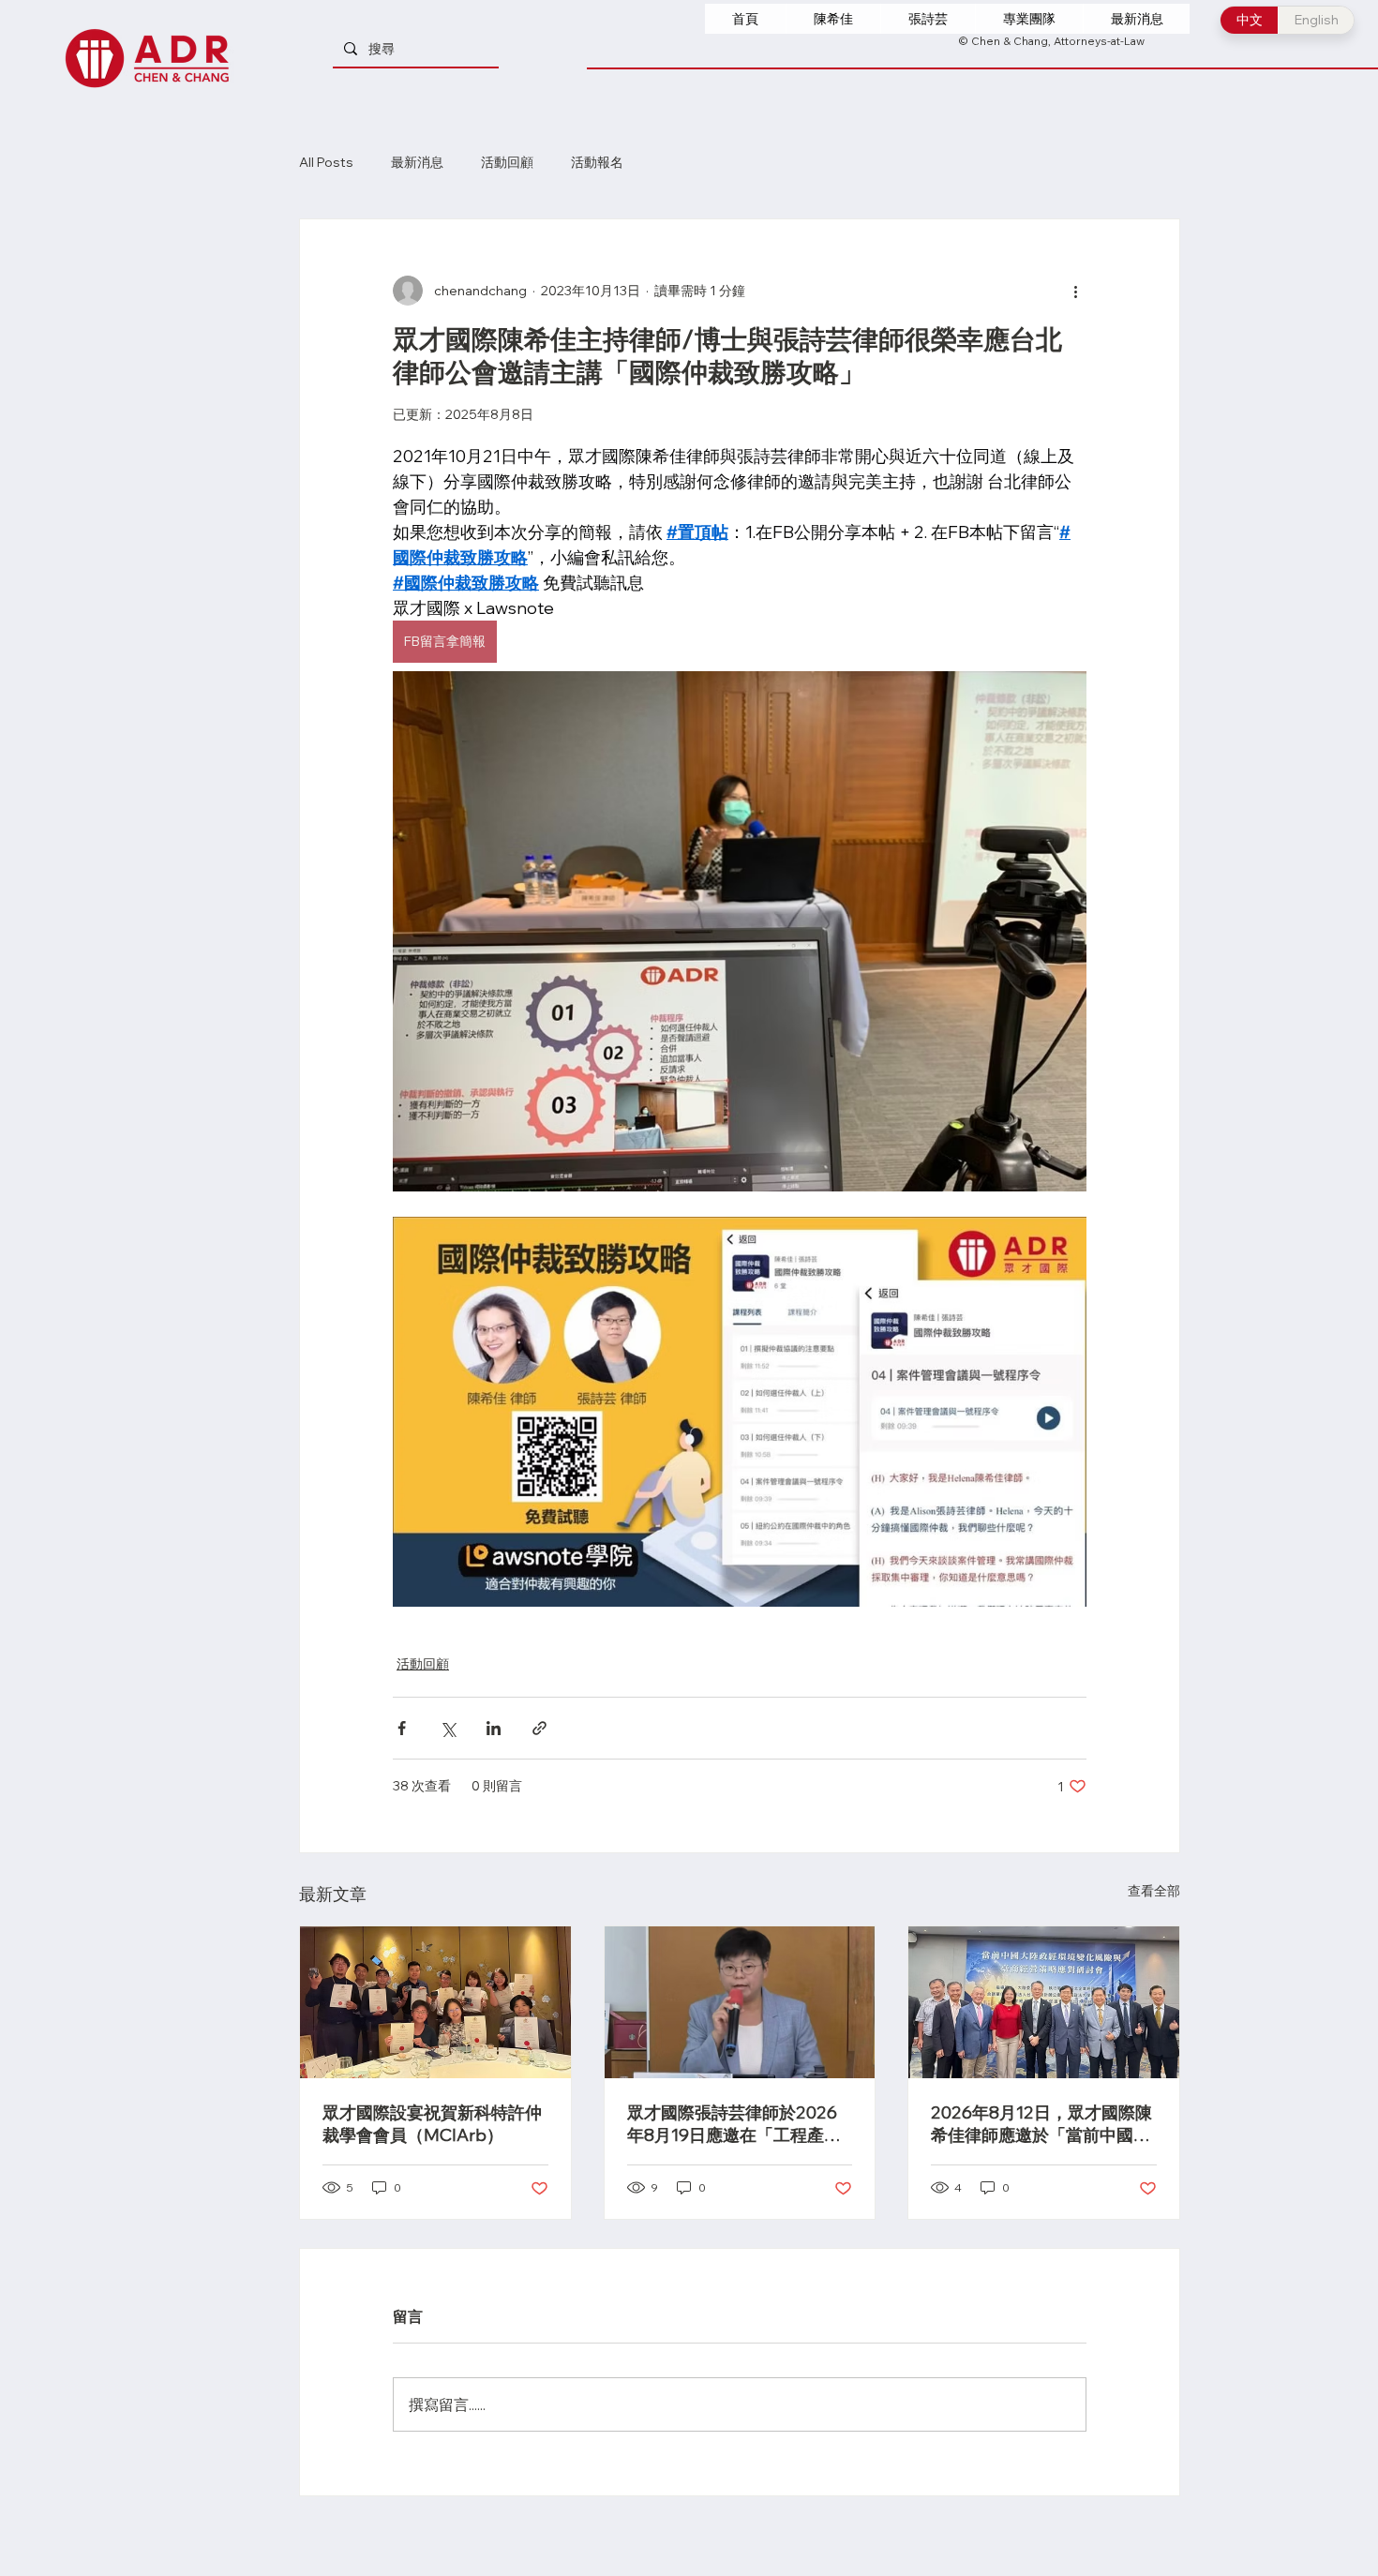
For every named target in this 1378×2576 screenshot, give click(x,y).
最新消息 (417, 163)
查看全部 (1154, 1891)
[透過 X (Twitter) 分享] (448, 1728)
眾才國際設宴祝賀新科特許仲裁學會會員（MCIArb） (432, 2124)
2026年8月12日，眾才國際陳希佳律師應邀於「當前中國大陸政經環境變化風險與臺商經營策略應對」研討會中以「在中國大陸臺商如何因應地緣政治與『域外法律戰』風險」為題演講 (1041, 2124)
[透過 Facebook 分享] (402, 1728)
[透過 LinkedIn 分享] (494, 1728)
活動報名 (597, 163)
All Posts (326, 163)
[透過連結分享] (539, 1728)
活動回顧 (507, 163)
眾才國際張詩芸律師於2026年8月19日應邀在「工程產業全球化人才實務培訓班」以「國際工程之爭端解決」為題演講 (737, 2124)
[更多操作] (1075, 291)
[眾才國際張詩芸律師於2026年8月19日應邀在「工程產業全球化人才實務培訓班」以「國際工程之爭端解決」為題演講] (740, 2002)
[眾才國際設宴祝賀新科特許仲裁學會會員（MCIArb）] (435, 2002)
